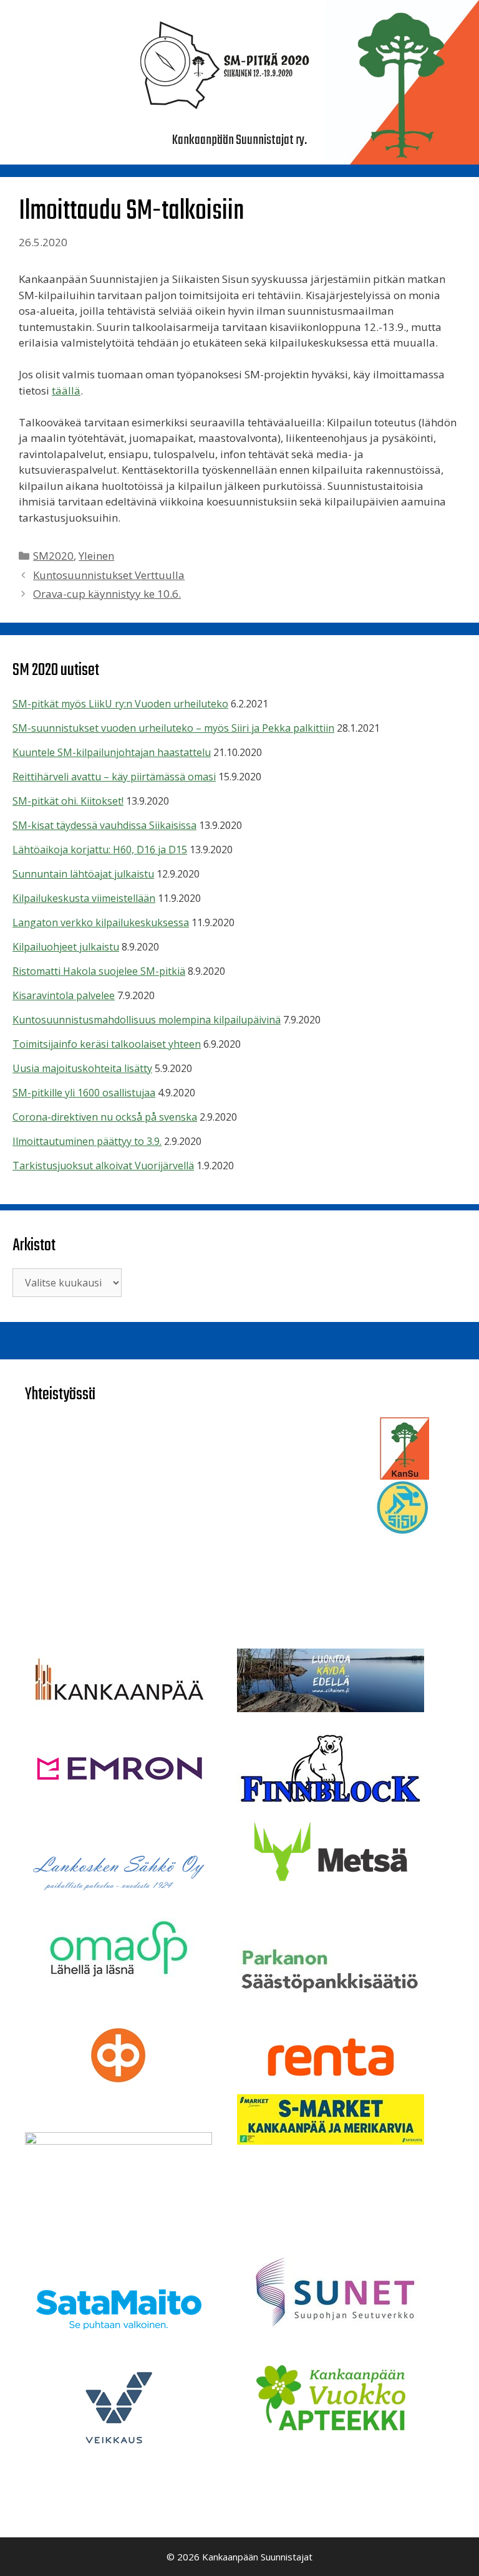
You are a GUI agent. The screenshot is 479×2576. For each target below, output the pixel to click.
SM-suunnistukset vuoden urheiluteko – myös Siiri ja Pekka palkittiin (173, 728)
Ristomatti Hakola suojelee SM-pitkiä (99, 971)
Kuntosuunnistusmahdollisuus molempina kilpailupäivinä (147, 1020)
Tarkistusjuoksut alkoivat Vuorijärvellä (103, 1166)
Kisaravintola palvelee (64, 995)
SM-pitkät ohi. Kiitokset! (68, 801)
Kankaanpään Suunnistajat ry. (239, 140)
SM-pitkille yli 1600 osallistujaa (84, 1093)
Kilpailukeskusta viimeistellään (84, 898)
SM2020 (53, 556)
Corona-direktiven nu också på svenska (105, 1117)
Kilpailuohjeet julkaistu (66, 947)
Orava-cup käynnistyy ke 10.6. (107, 594)
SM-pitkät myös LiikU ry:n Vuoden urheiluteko (120, 704)
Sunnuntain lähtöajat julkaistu (83, 874)
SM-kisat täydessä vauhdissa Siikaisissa (104, 825)
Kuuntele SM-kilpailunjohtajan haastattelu (112, 752)
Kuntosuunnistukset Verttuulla (109, 575)
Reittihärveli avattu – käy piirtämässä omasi (114, 777)
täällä (66, 390)
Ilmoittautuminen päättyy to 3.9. (87, 1141)
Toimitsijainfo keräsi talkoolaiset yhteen (107, 1044)
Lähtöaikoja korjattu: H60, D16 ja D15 (100, 850)
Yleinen (96, 556)
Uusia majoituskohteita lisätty (82, 1068)
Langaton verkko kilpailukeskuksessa (101, 922)
